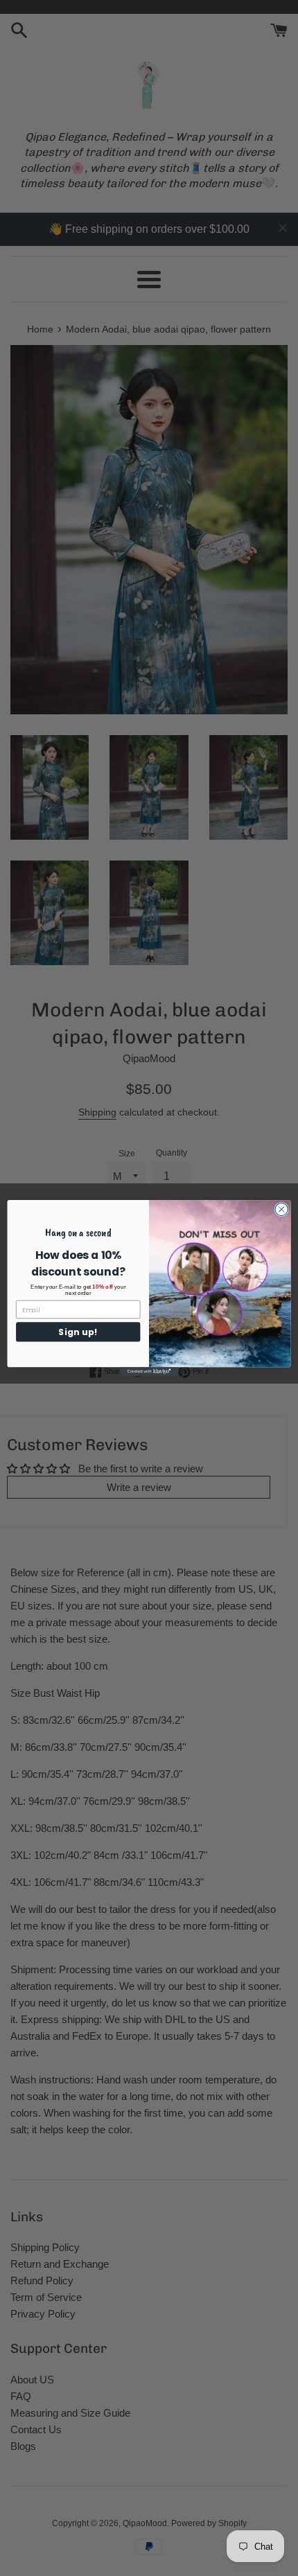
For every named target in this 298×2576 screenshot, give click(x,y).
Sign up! (78, 1332)
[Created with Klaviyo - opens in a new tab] (149, 1371)
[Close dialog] (281, 1209)
